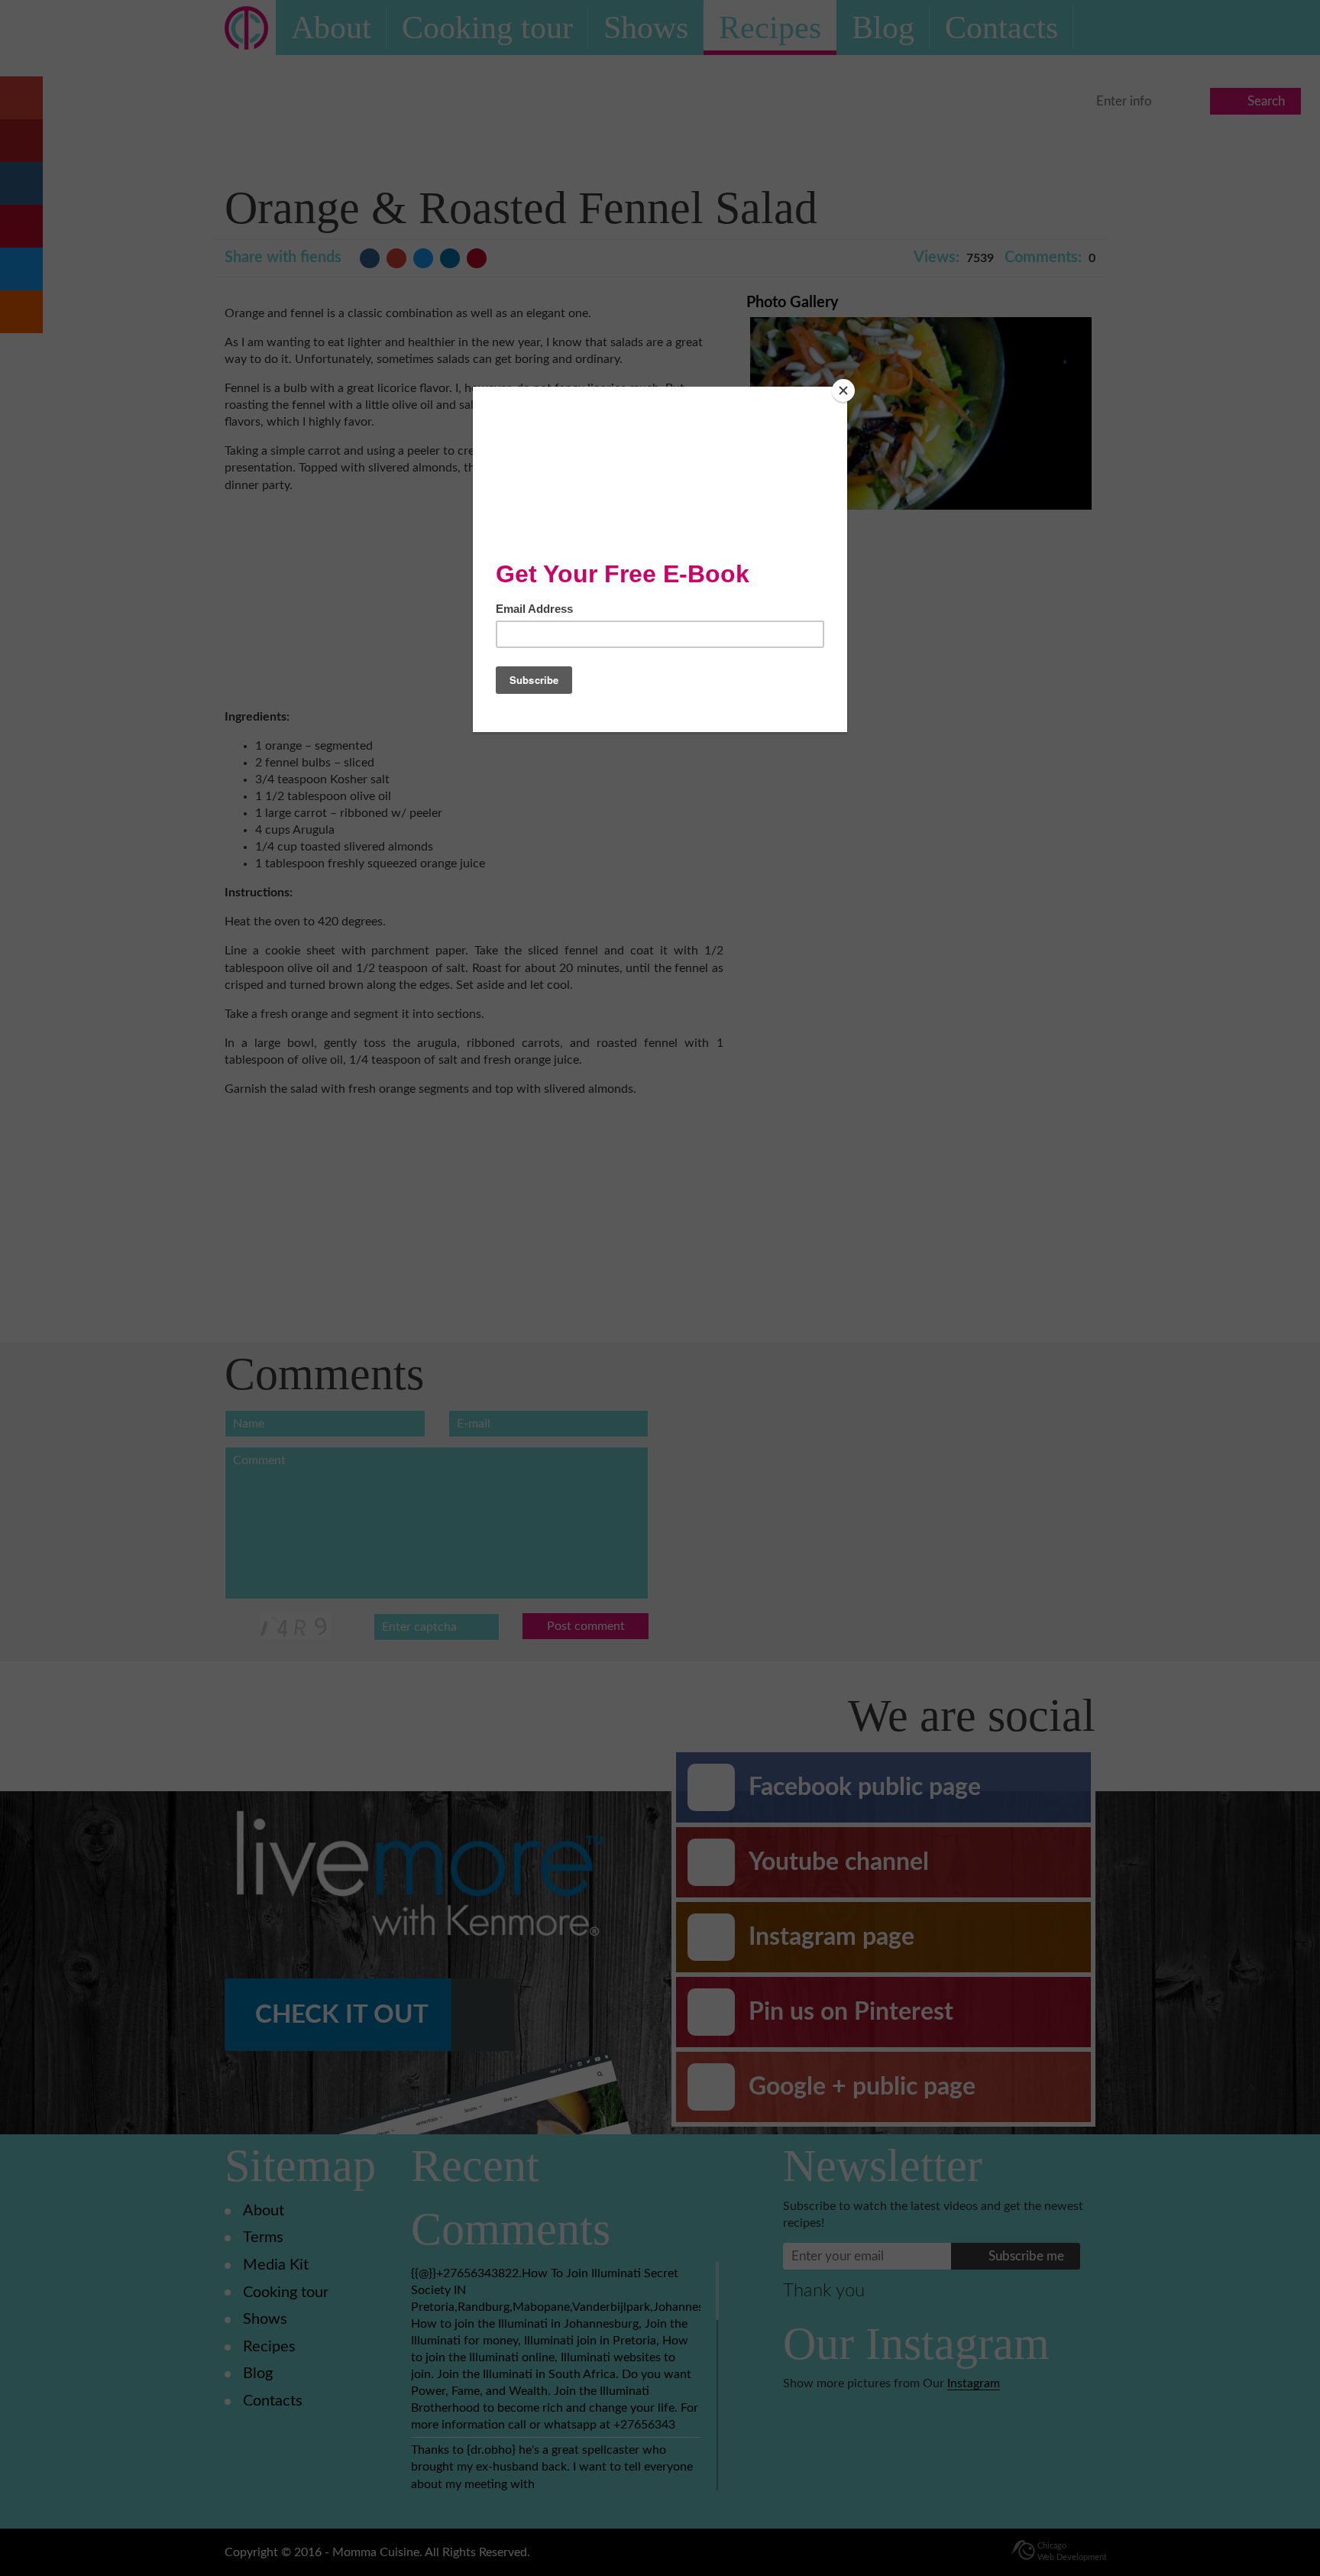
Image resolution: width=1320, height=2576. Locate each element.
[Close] (843, 390)
